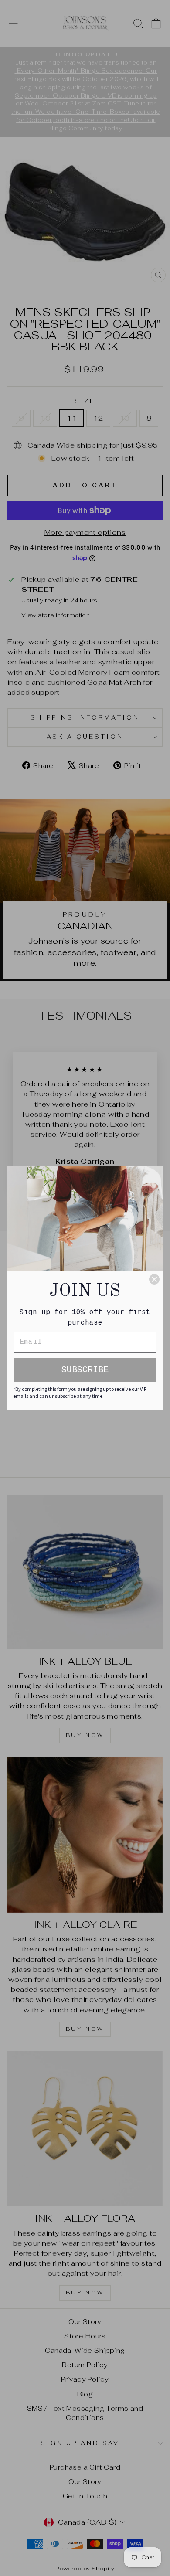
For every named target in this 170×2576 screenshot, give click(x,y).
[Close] (154, 1279)
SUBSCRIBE (85, 1370)
